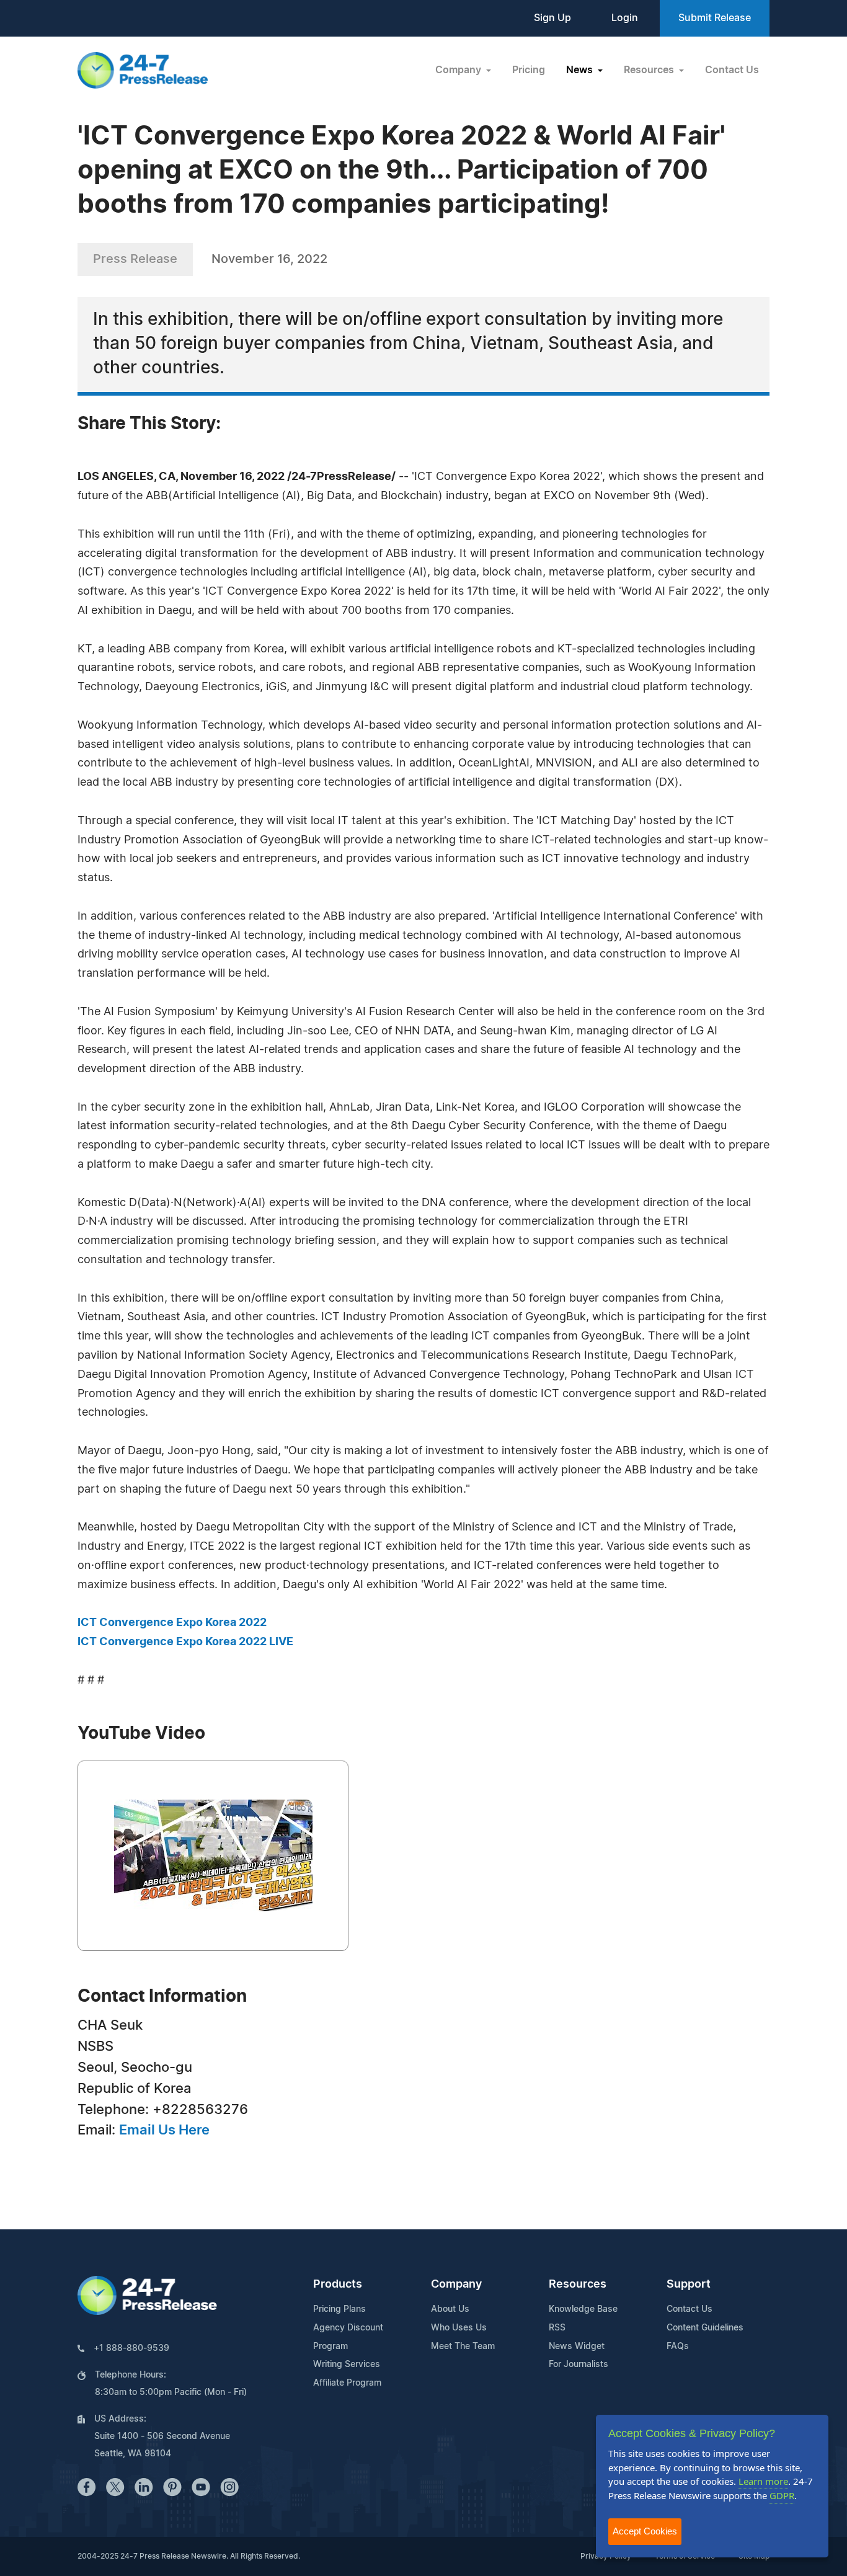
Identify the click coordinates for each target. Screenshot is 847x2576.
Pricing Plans (339, 2309)
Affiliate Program (347, 2383)
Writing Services (347, 2365)
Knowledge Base (583, 2309)
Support (689, 2285)
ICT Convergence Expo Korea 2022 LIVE (185, 1642)
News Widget (577, 2347)
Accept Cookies (645, 2531)
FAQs (678, 2347)
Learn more (763, 2481)
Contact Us (732, 70)
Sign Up (552, 18)
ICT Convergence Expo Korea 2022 (172, 1623)
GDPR (782, 2495)
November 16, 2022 (269, 259)
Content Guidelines (705, 2328)
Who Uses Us (459, 2328)
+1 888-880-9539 (131, 2348)
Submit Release (715, 18)
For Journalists (579, 2365)
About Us (450, 2309)
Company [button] (459, 70)
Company (456, 2285)
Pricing (529, 70)
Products (338, 2285)
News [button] (581, 70)
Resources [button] (650, 70)
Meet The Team (463, 2347)
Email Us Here (164, 2130)
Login (625, 18)
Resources (578, 2285)
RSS (557, 2328)
